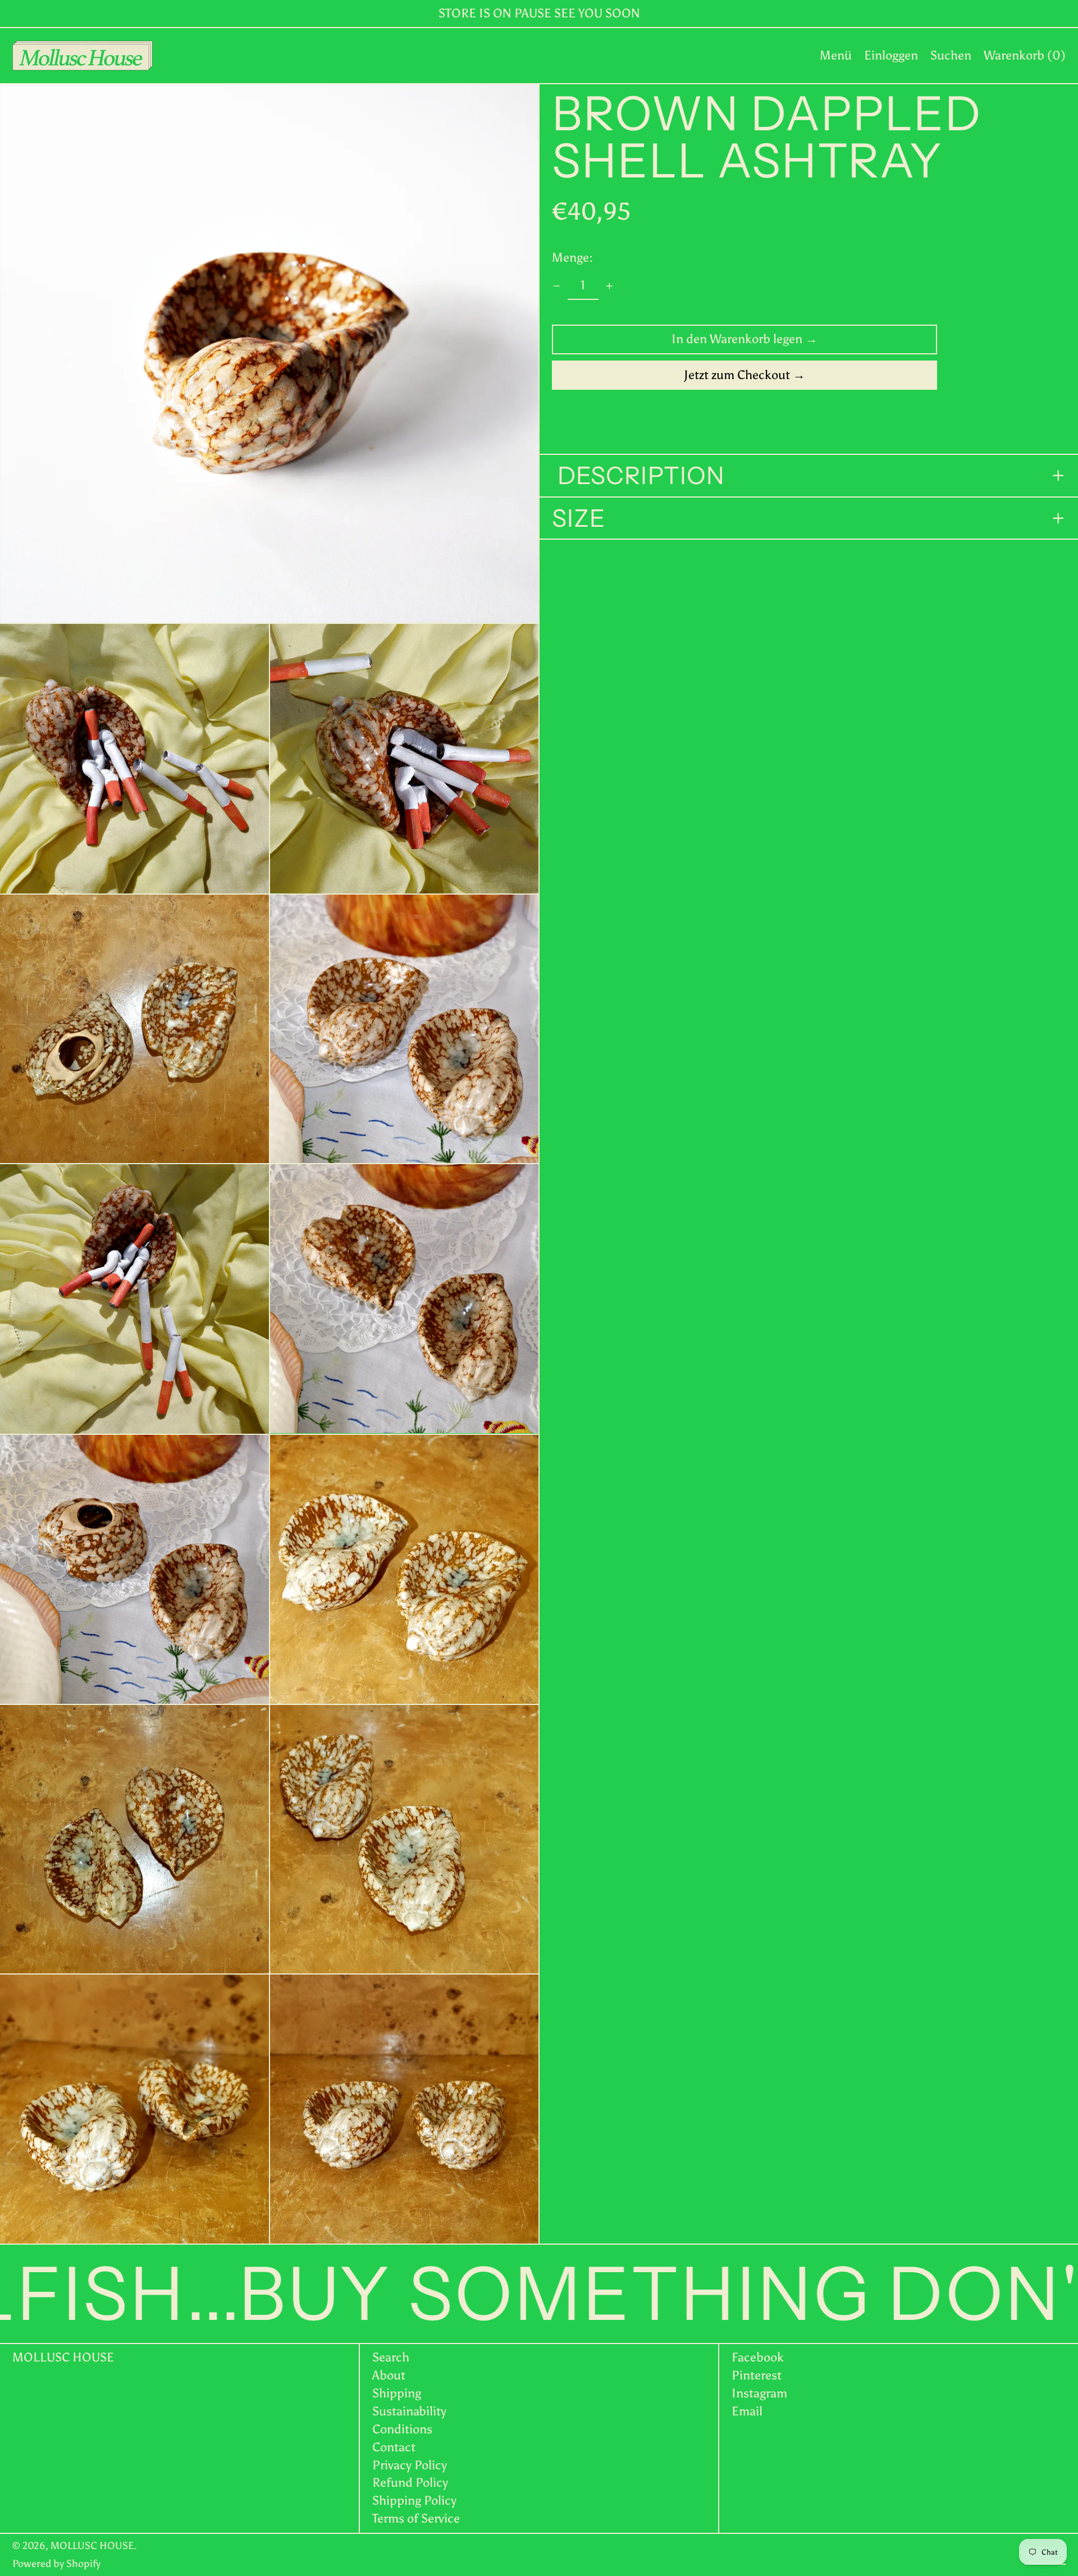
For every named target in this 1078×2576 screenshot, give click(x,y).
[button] (951, 56)
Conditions (402, 2429)
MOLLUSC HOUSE (63, 2357)
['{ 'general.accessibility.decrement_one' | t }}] (557, 286)
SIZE (579, 518)
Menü (836, 55)
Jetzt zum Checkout (737, 375)
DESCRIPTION (638, 476)
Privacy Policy (410, 2465)
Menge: (572, 258)
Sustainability (409, 2411)
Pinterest (757, 2376)
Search (391, 2357)
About (389, 2375)
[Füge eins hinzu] (609, 286)
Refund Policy (410, 2482)
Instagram (759, 2393)
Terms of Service (416, 2518)
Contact (394, 2447)
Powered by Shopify (56, 2564)
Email (747, 2411)
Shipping (397, 2393)
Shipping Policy (414, 2500)
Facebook (758, 2358)
